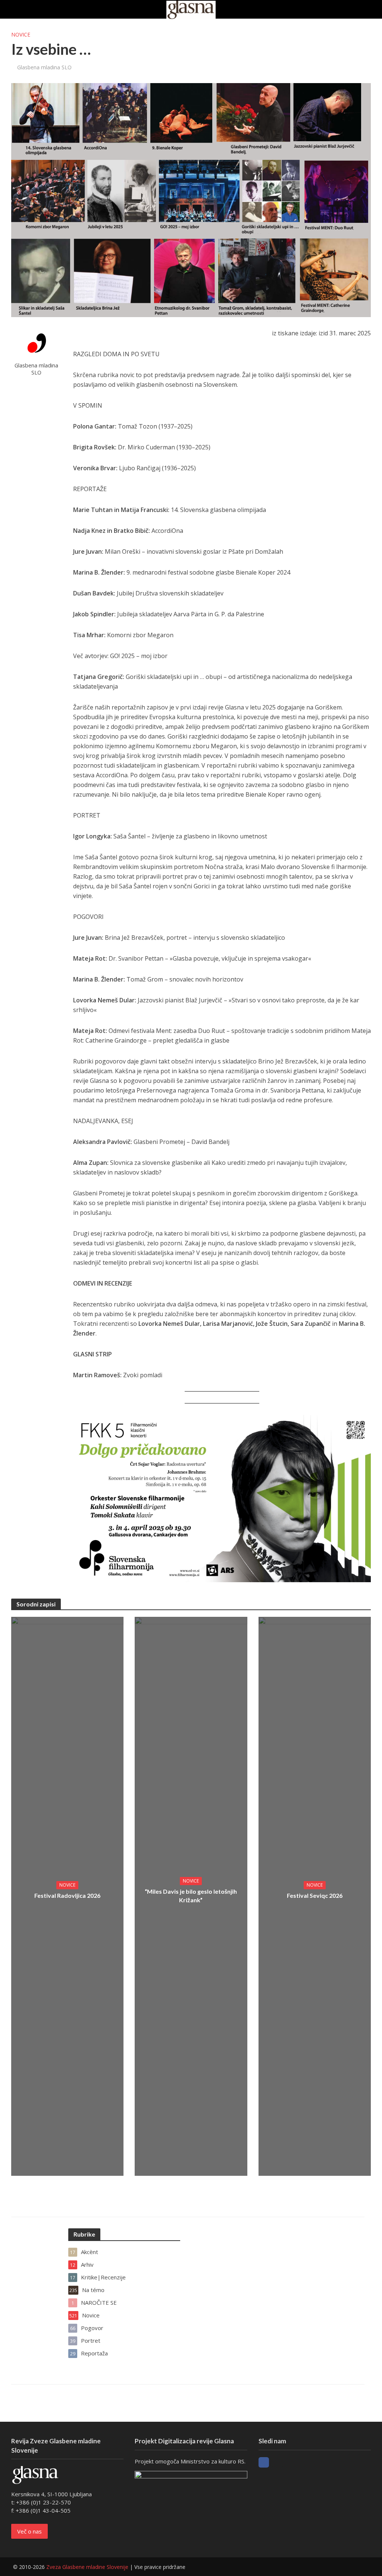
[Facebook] (264, 2462)
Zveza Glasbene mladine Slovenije (87, 2567)
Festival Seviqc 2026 (315, 1895)
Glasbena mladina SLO (44, 67)
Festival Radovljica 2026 (67, 1895)
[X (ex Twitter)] (278, 2462)
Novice (21, 34)
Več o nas (29, 2531)
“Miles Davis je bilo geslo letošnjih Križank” (191, 1896)
